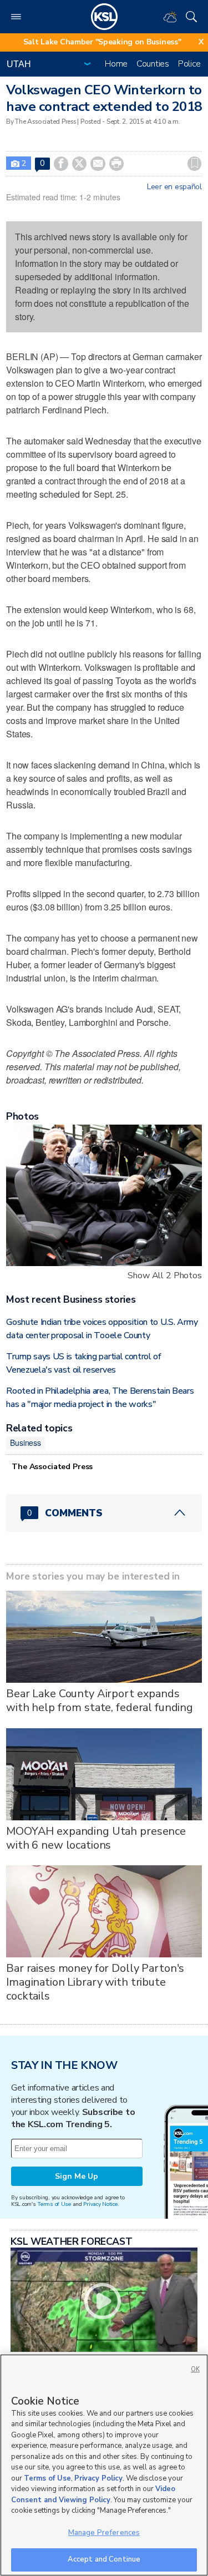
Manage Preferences (104, 2533)
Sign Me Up (77, 2176)
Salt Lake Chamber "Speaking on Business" (102, 42)
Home (116, 64)
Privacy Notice (100, 2204)
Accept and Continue (104, 2559)
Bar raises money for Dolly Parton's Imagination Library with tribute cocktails (95, 1982)
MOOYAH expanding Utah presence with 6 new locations (96, 1838)
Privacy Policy (98, 2478)
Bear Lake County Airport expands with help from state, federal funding (100, 1701)
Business (26, 1443)
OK (195, 2369)
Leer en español (174, 187)
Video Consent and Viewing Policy (93, 2494)
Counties (153, 64)
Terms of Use (54, 2204)
